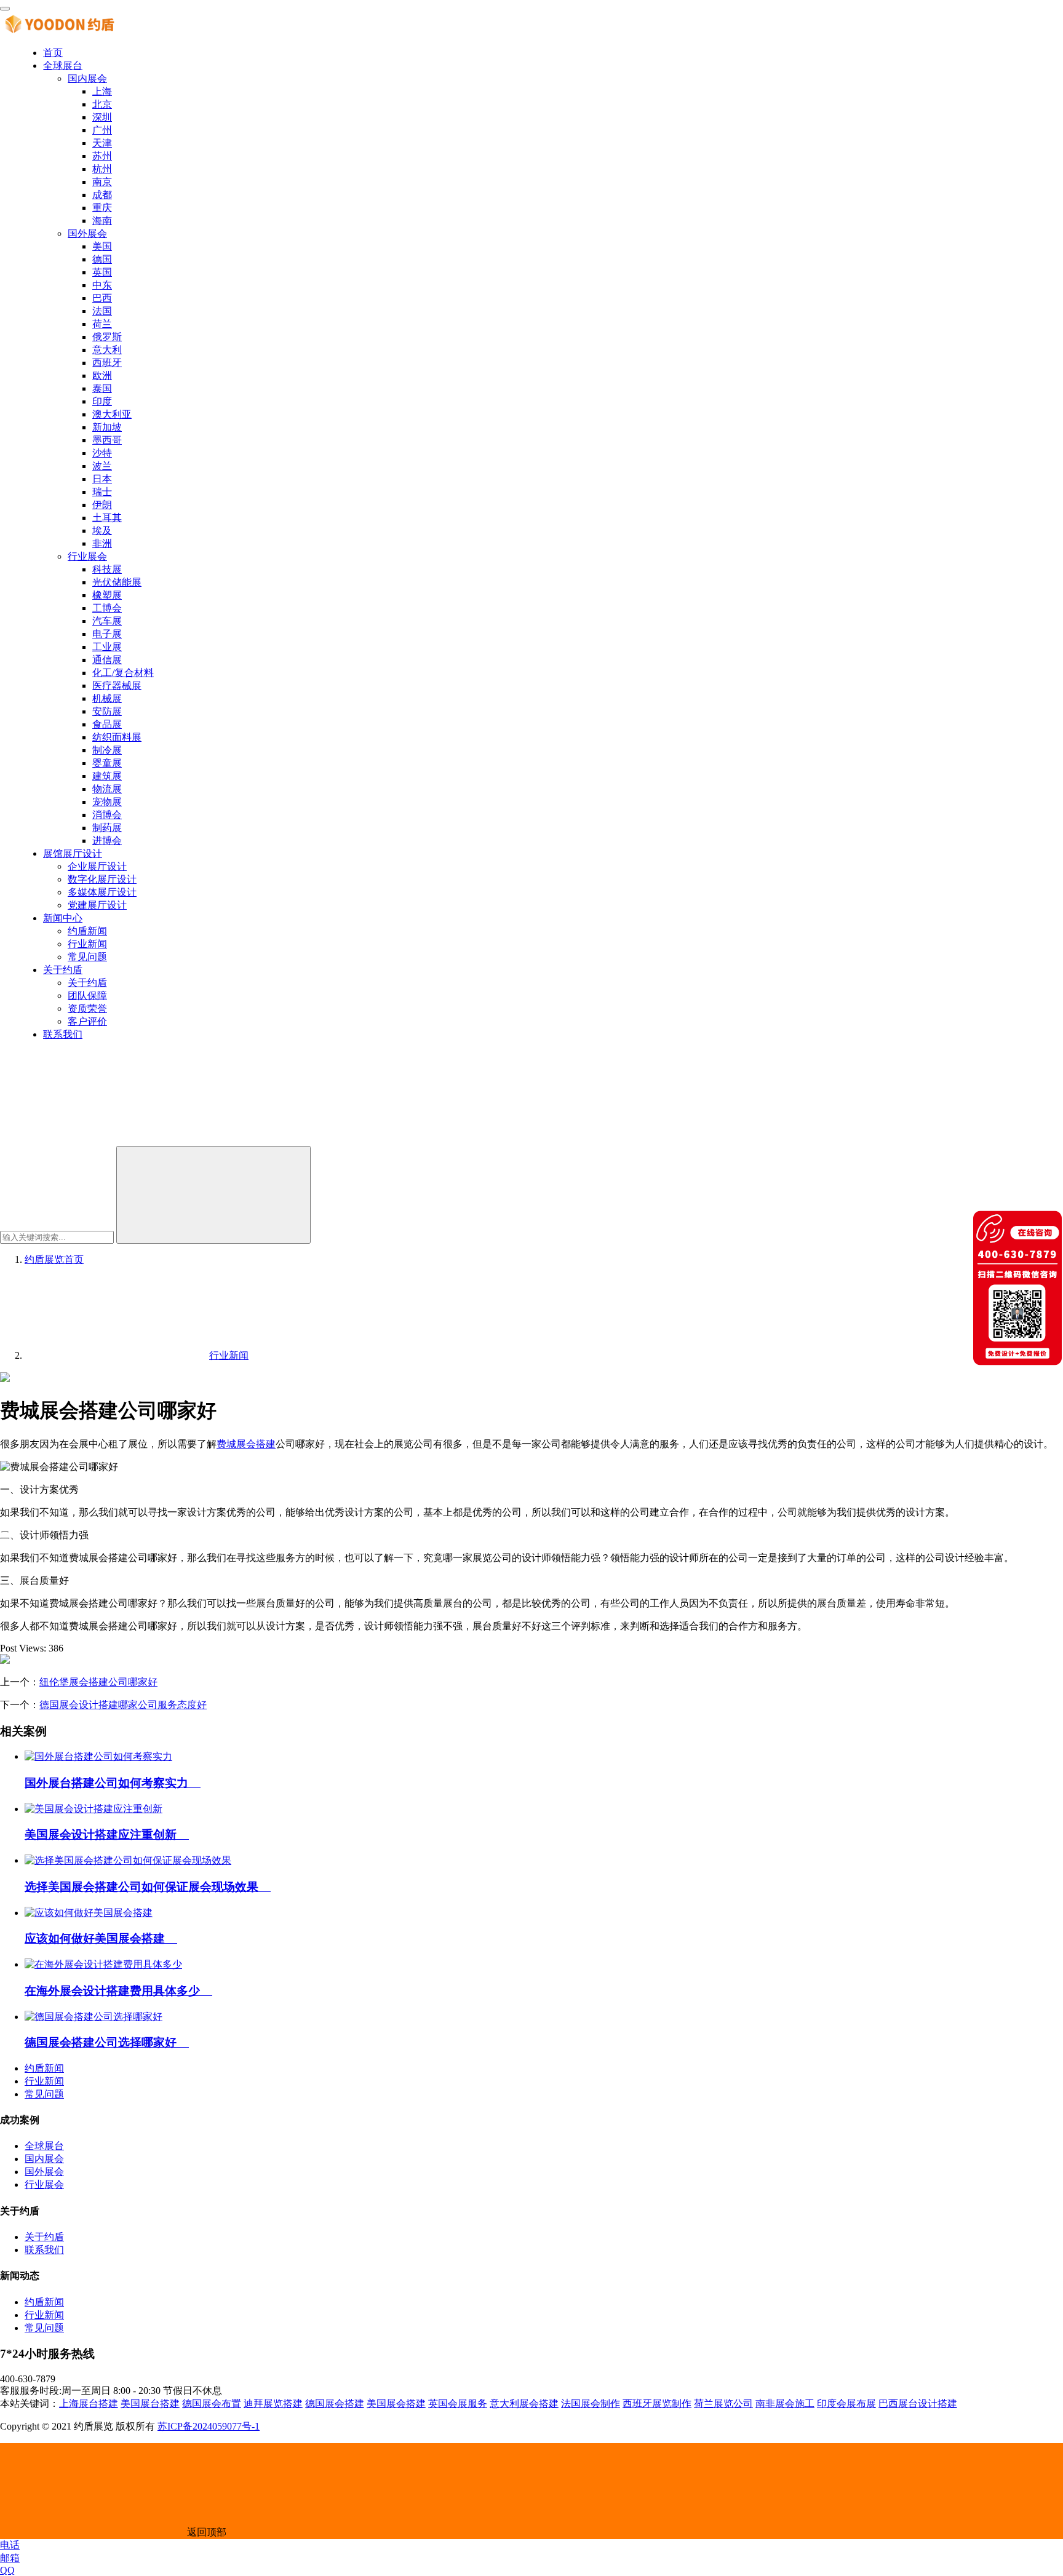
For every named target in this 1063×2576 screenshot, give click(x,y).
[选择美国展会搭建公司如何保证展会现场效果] (128, 1860)
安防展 (107, 711)
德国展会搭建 (335, 2403)
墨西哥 (107, 440)
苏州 (102, 156)
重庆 (102, 208)
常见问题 (87, 957)
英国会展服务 (458, 2403)
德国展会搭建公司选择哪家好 (107, 2042)
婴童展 (107, 763)
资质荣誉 (87, 1008)
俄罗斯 (107, 337)
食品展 (107, 724)
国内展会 (87, 78)
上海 (102, 91)
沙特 (102, 453)
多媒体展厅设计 (102, 892)
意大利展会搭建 (524, 2403)
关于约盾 (63, 970)
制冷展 (107, 750)
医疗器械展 (117, 686)
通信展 (107, 660)
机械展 (107, 698)
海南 (102, 221)
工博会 (107, 608)
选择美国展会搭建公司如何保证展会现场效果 (148, 1887)
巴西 (102, 298)
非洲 (102, 543)
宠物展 (107, 802)
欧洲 (102, 376)
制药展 (107, 828)
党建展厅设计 (97, 905)
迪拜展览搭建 (273, 2403)
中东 (102, 285)
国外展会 (87, 233)
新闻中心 (63, 918)
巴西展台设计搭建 (918, 2403)
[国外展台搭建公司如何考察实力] (98, 1756)
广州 (102, 130)
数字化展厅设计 (102, 879)
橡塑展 (107, 595)
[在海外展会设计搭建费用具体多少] (103, 1964)
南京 (102, 182)
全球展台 (63, 66)
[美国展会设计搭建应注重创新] (94, 1809)
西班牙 (107, 363)
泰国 (102, 388)
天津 (102, 143)
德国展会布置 (212, 2403)
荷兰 (102, 324)
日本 (102, 479)
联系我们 (63, 1034)
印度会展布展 (846, 2403)
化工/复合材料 (123, 673)
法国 (102, 311)
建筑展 (107, 776)
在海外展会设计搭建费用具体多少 (118, 1991)
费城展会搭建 (246, 1444)
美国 (102, 246)
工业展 (107, 647)
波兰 (102, 466)
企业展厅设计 (97, 866)
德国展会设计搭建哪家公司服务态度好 (123, 1705)
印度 (102, 401)
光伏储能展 (117, 582)
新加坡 (107, 427)
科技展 (107, 569)
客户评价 (87, 1021)
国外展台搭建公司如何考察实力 (113, 1783)
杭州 (102, 169)
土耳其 (107, 518)
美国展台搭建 (150, 2403)
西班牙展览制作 (657, 2403)
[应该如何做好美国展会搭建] (89, 1913)
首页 (53, 53)
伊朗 (102, 505)
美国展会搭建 (396, 2403)
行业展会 (87, 556)
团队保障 (87, 996)
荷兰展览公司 (723, 2403)
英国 (102, 272)
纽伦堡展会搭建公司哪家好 (98, 1682)
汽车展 (107, 621)
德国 (102, 259)
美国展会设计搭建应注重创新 (107, 1835)
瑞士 (102, 492)
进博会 (107, 841)
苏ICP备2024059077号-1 (209, 2426)
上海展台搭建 (89, 2403)
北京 (102, 104)
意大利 (107, 350)
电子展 (107, 634)
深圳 (102, 117)
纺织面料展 (117, 737)
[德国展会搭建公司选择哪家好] (94, 2017)
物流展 (107, 789)
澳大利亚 (112, 414)
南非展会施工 (785, 2403)
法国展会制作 (591, 2403)
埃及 (102, 531)
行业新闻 (87, 944)
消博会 (107, 815)
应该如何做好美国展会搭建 (101, 1938)
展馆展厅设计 (73, 853)
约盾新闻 (87, 931)
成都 (102, 195)
